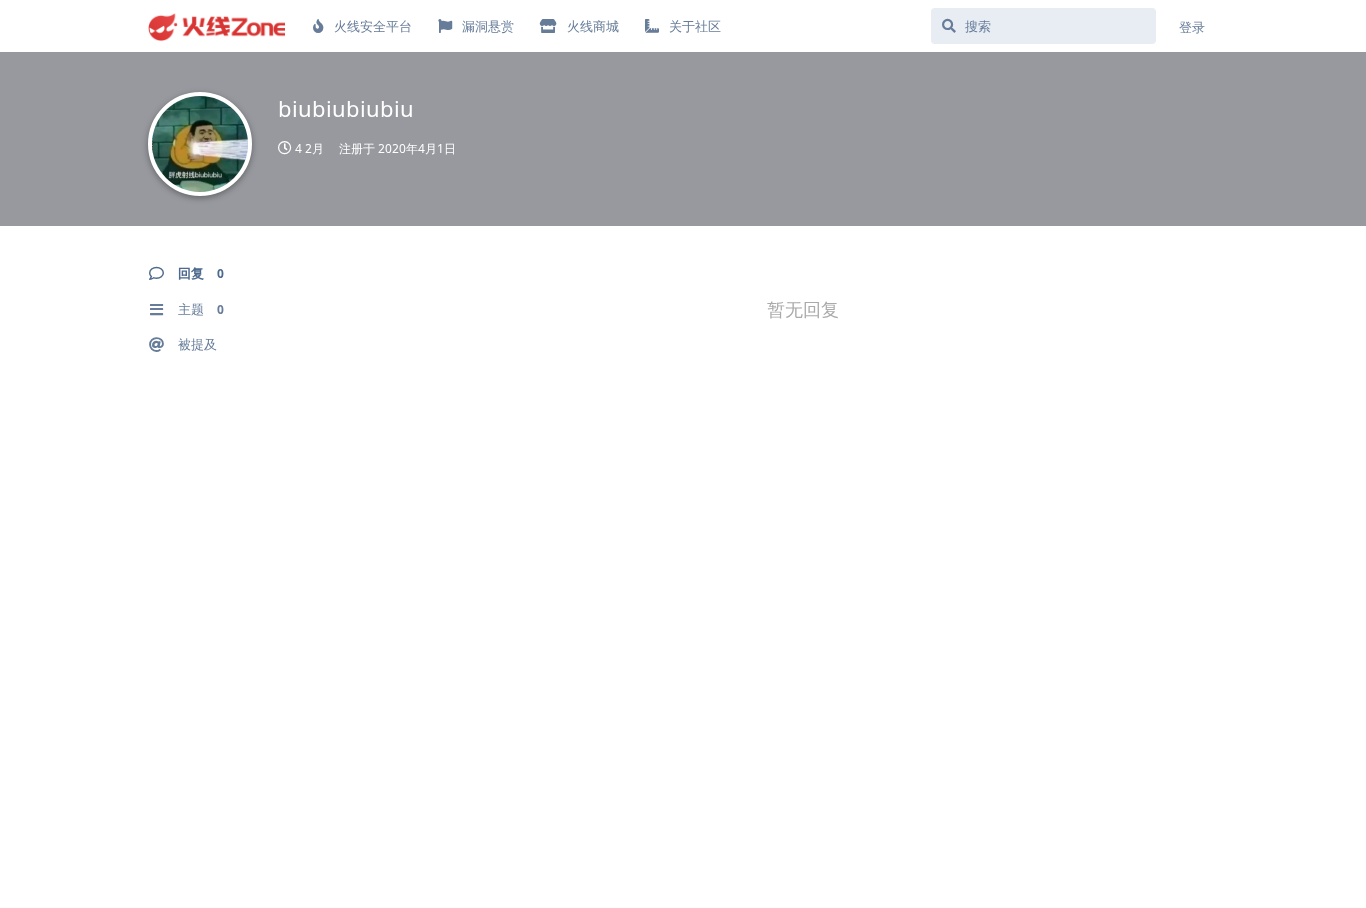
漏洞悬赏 (488, 26)
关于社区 (695, 26)
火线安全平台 (373, 26)
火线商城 (593, 26)
